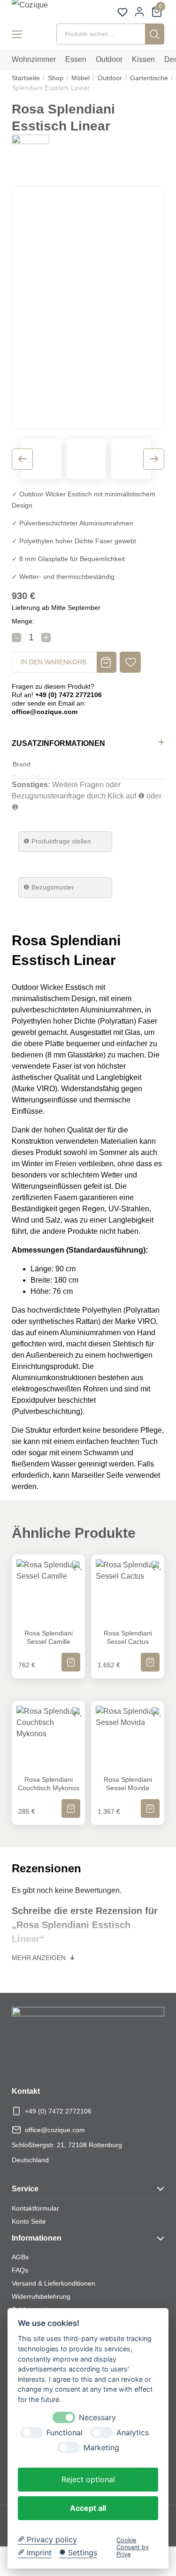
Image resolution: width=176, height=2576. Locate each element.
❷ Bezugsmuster (49, 887)
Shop (56, 78)
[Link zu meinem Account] (139, 12)
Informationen (37, 2238)
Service (25, 2189)
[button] (130, 662)
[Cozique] (40, 10)
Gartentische (149, 78)
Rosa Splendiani (37, 777)
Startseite (26, 78)
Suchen (155, 34)
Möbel (80, 78)
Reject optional (88, 2479)
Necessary (97, 2418)
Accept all (88, 2508)
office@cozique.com (55, 2130)
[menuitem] (34, 60)
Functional (65, 2433)
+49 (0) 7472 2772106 (58, 2111)
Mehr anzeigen (40, 1958)
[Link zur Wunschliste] (122, 12)
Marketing (101, 2448)
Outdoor (110, 78)
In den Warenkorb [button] (71, 1656)
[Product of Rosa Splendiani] (31, 153)
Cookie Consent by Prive (133, 2547)
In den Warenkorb (54, 662)
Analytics (133, 2433)
